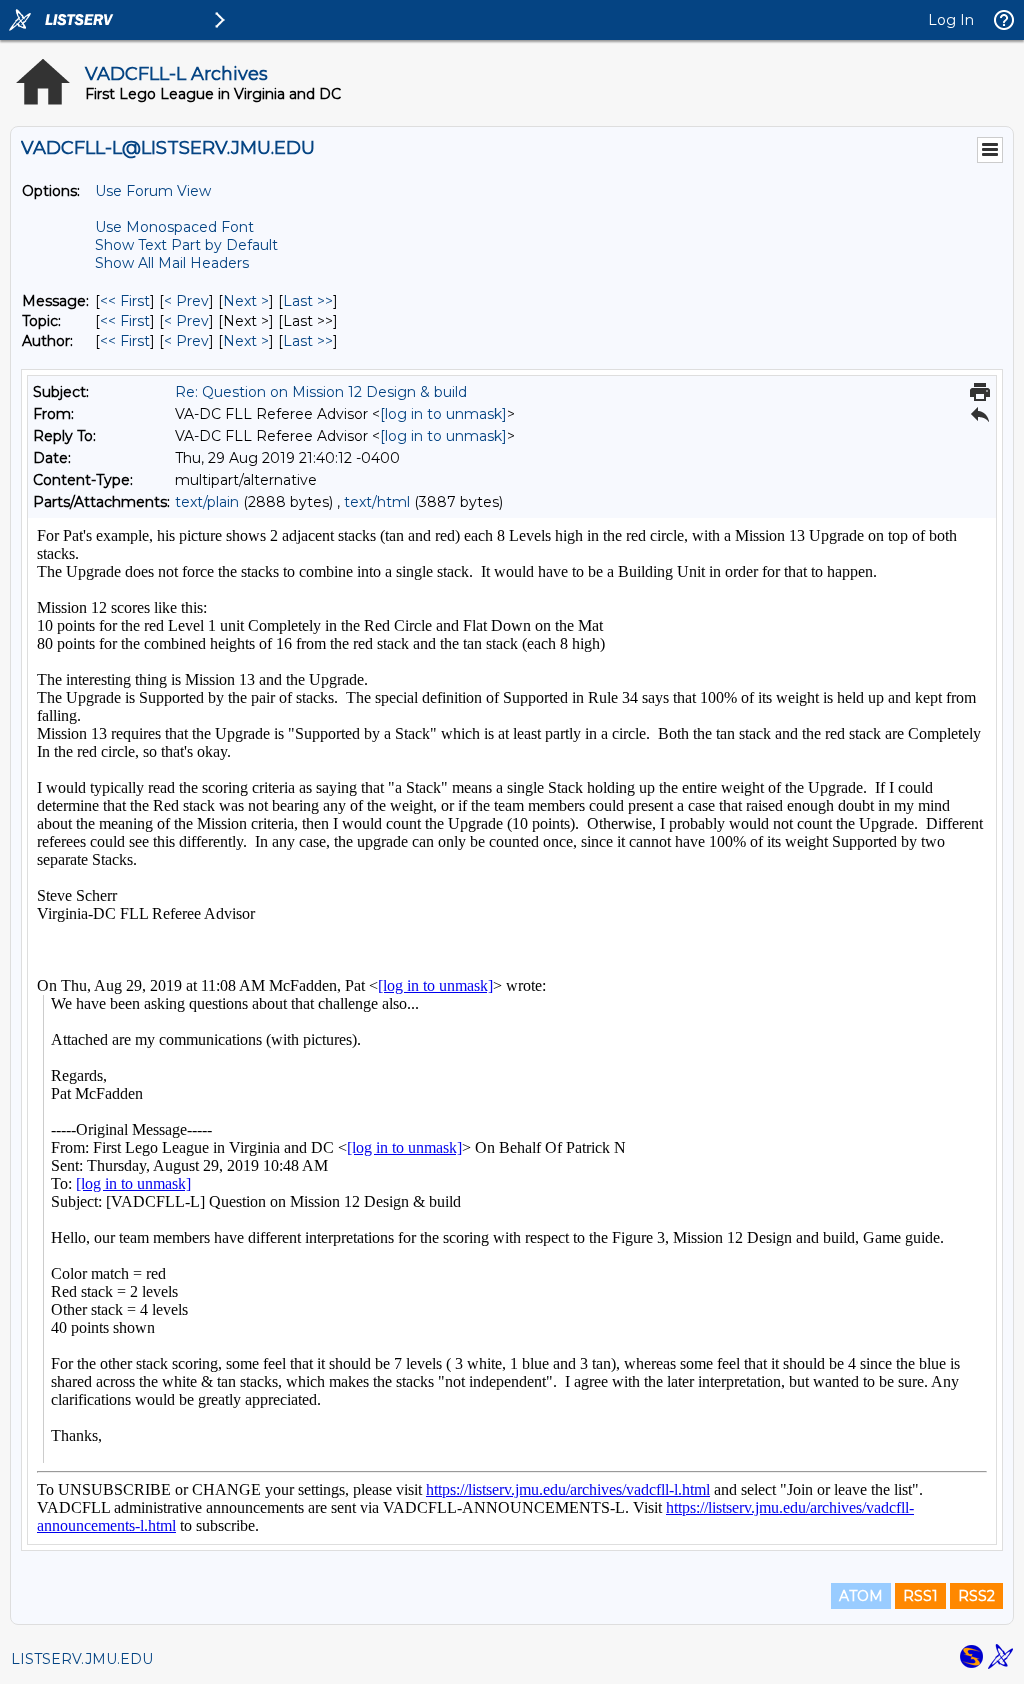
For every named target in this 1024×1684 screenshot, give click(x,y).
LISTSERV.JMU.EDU (82, 1659)
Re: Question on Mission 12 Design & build (321, 392)
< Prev (186, 301)
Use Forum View (153, 191)
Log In (951, 20)
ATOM (861, 1596)
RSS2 (976, 1596)
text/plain (207, 502)
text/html (377, 502)
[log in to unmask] (443, 414)
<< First (125, 301)
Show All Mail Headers (172, 263)
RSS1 (920, 1596)
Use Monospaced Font (174, 227)
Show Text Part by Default (186, 245)
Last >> (308, 301)
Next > (246, 301)
